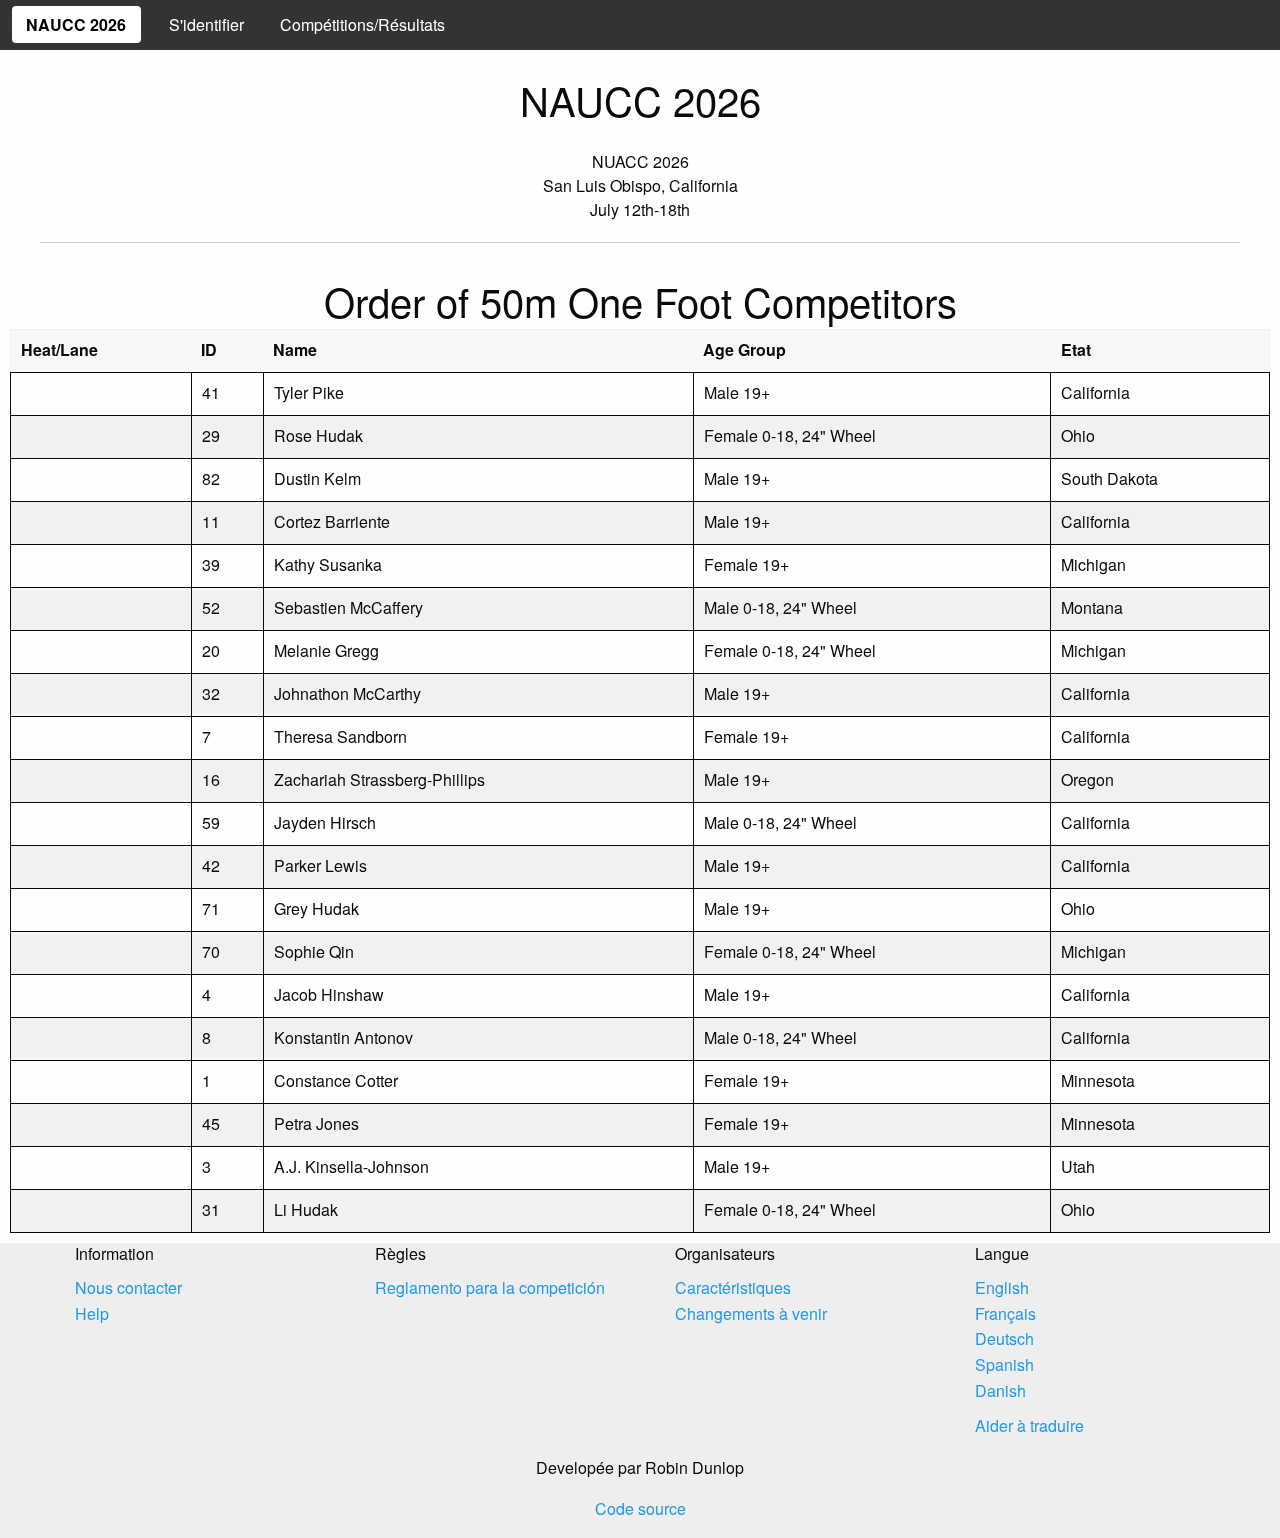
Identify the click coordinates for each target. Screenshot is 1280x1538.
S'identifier (206, 24)
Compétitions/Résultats (362, 24)
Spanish (1004, 1364)
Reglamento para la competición (490, 1287)
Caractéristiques (733, 1287)
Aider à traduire (1029, 1425)
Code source (640, 1508)
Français (1005, 1313)
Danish (1000, 1390)
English (1002, 1287)
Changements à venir (751, 1313)
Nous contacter (128, 1287)
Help (92, 1313)
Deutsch (1004, 1338)
